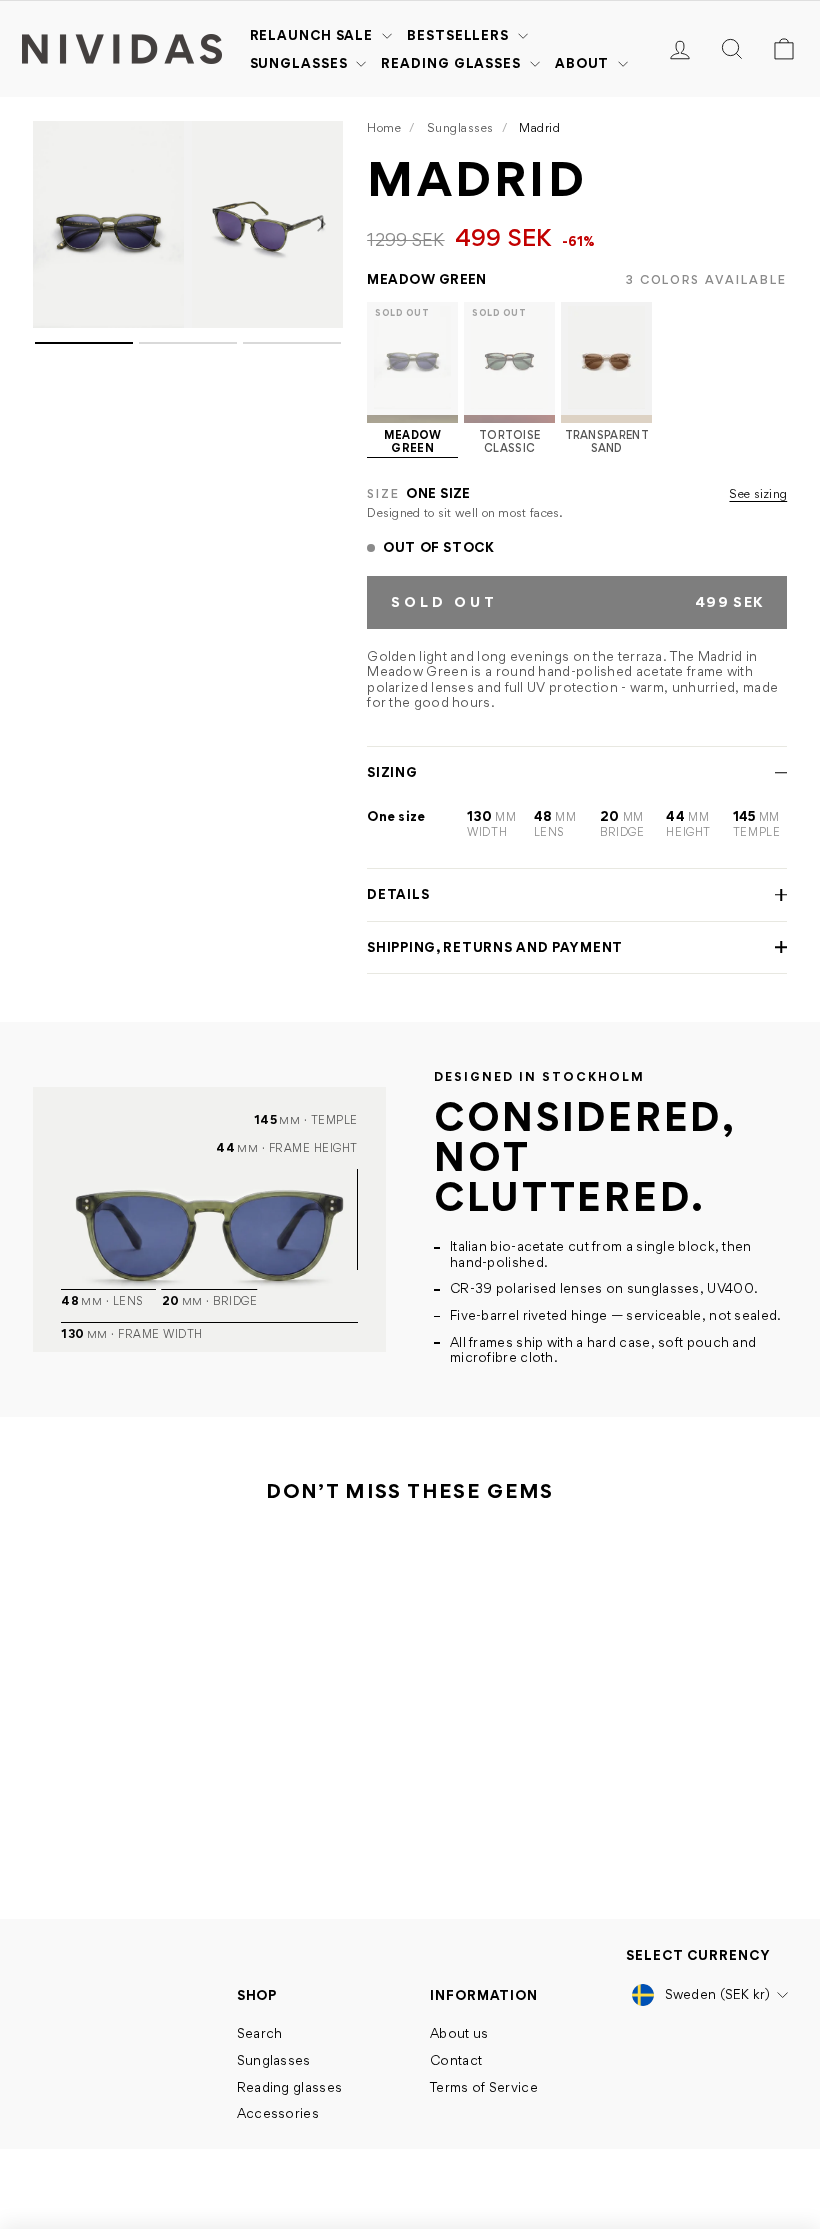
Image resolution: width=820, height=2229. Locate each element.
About (584, 63)
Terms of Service (484, 2087)
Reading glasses (452, 63)
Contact (456, 2060)
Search (260, 2033)
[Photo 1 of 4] (108, 224)
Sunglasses (301, 63)
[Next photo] (321, 224)
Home (384, 127)
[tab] (84, 343)
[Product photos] (188, 547)
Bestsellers (460, 35)
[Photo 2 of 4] (267, 224)
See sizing (758, 494)
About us (459, 2033)
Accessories (278, 2113)
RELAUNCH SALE (314, 35)
